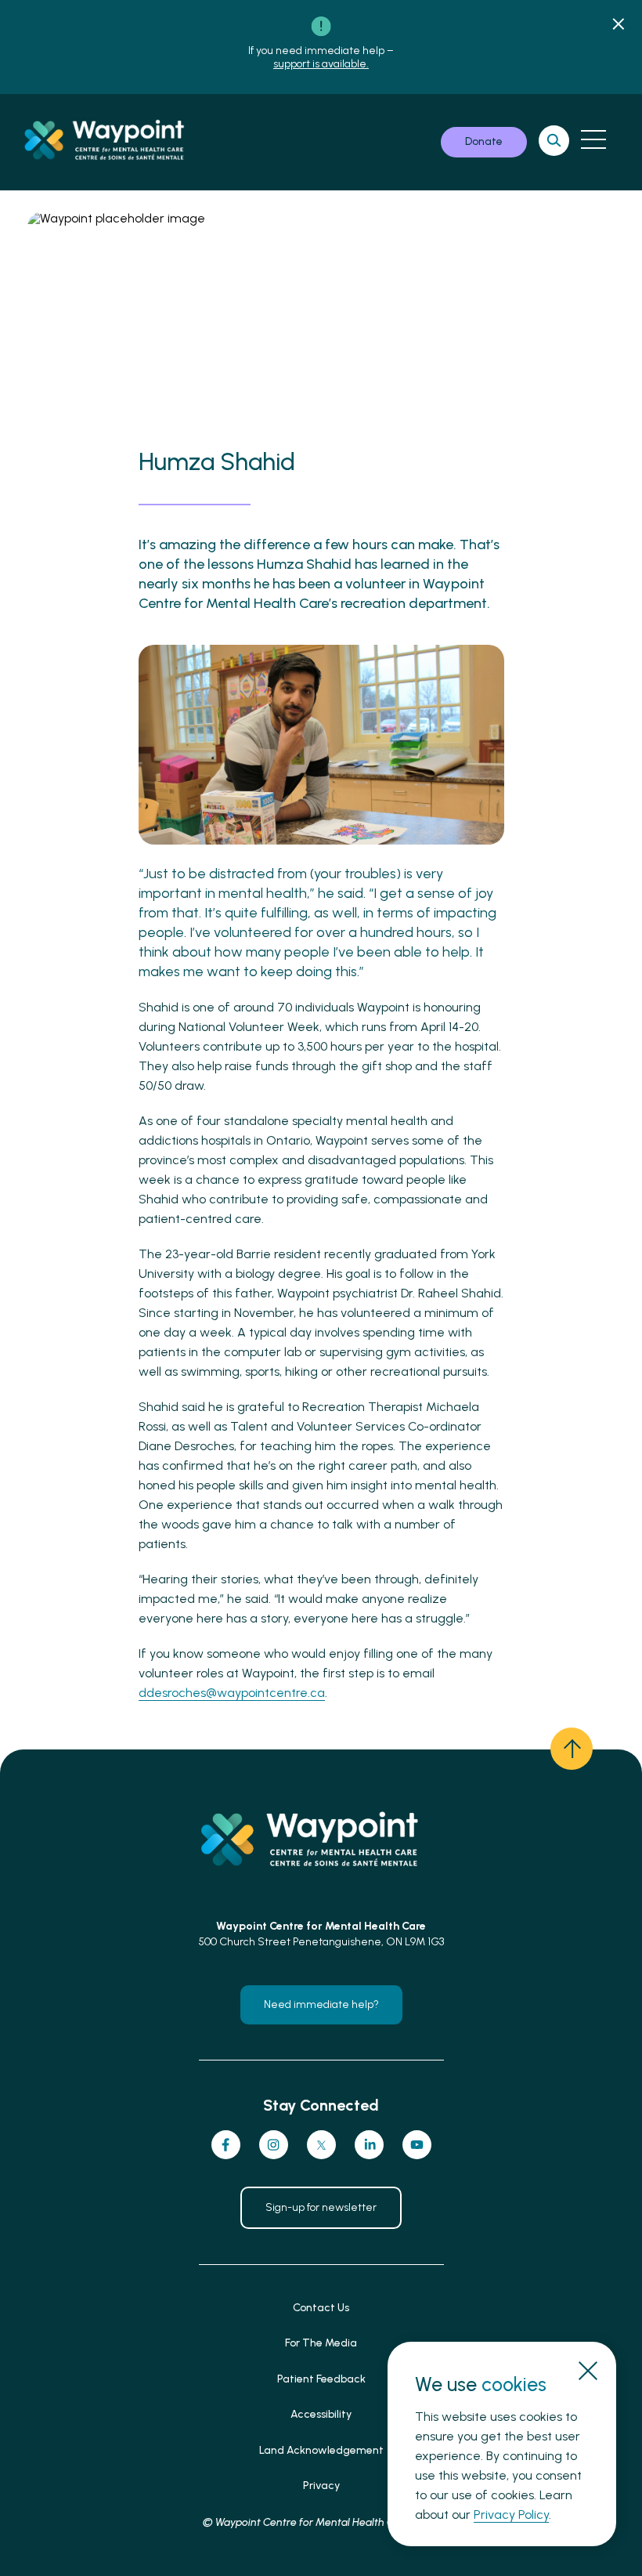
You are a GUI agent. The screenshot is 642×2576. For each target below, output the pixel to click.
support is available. (321, 64)
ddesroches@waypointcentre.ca (232, 1693)
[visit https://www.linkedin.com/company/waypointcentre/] (369, 2145)
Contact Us (321, 2308)
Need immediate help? (321, 2004)
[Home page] (113, 142)
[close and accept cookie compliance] (588, 2370)
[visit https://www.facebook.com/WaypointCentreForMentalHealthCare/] (226, 2145)
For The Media (321, 2343)
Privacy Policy (511, 2514)
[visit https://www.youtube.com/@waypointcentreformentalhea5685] (417, 2145)
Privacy (321, 2486)
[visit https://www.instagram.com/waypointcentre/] (274, 2145)
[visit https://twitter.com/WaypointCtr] (321, 2145)
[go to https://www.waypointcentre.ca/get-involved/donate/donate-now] (484, 142)
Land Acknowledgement (321, 2450)
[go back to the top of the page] (572, 1749)
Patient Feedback (321, 2379)
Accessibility (321, 2414)
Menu (593, 139)
